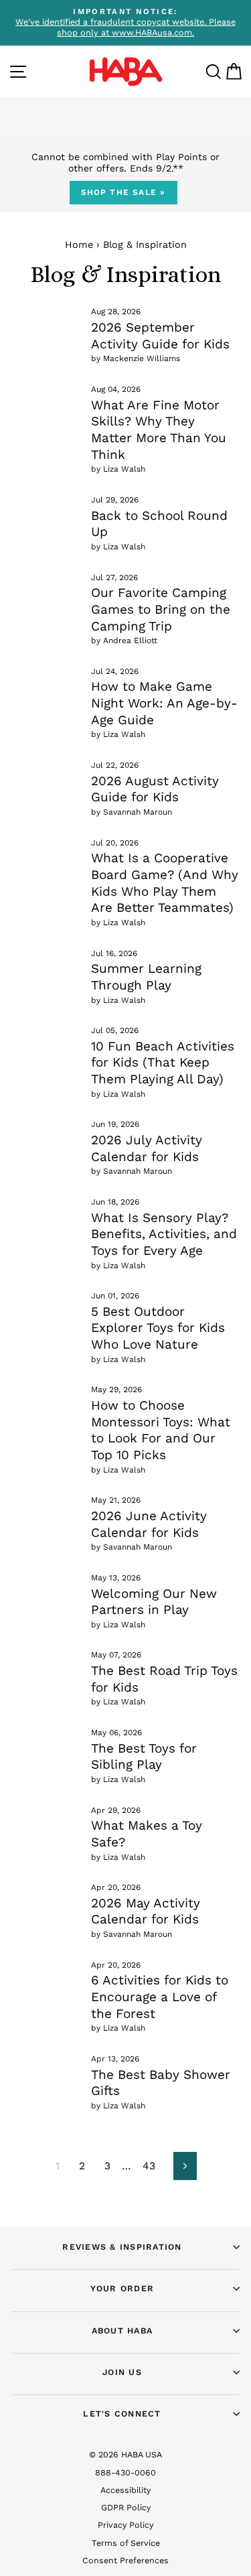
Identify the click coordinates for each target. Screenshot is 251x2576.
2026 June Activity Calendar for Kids (149, 1524)
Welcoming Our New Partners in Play (154, 1602)
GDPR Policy (126, 2507)
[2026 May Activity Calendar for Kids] (46, 1902)
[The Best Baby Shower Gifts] (46, 2074)
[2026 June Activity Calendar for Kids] (46, 1515)
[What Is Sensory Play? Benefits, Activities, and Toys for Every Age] (46, 1217)
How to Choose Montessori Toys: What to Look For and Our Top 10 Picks (161, 1430)
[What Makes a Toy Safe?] (46, 1825)
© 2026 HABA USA (125, 2454)
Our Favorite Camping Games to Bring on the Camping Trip (161, 609)
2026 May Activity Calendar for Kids (146, 1911)
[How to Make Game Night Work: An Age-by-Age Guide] (46, 686)
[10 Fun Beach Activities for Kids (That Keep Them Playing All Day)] (46, 1045)
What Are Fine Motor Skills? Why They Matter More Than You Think (159, 430)
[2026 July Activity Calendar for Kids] (46, 1139)
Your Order (122, 2288)
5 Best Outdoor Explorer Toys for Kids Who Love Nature (158, 1328)
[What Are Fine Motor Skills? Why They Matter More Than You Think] (46, 404)
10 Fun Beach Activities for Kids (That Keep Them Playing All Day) (163, 1063)
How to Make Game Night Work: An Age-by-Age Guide (164, 703)
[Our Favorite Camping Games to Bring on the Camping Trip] (46, 592)
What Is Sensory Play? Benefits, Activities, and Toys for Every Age (164, 1234)
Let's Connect (122, 2414)
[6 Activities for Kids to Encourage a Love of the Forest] (46, 1980)
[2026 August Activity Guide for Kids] (46, 780)
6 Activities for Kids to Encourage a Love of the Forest (160, 1996)
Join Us (122, 2372)
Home (79, 245)
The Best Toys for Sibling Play (144, 1757)
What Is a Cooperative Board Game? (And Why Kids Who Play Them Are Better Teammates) (165, 883)
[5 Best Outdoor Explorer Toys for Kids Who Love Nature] (46, 1310)
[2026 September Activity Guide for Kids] (46, 326)
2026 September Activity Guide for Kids (160, 336)
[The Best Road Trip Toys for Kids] (46, 1670)
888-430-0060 (125, 2472)
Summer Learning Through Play (146, 977)
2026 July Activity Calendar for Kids (147, 1148)
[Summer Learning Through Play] (46, 968)
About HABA (122, 2330)
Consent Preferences (125, 2560)
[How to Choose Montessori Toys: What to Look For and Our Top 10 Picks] (46, 1404)
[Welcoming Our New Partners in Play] (46, 1592)
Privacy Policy (125, 2525)
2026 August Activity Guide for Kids (155, 789)
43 (149, 2166)
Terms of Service (126, 2543)
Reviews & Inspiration (122, 2247)
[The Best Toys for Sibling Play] (46, 1747)
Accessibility (125, 2490)
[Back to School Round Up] (46, 515)
